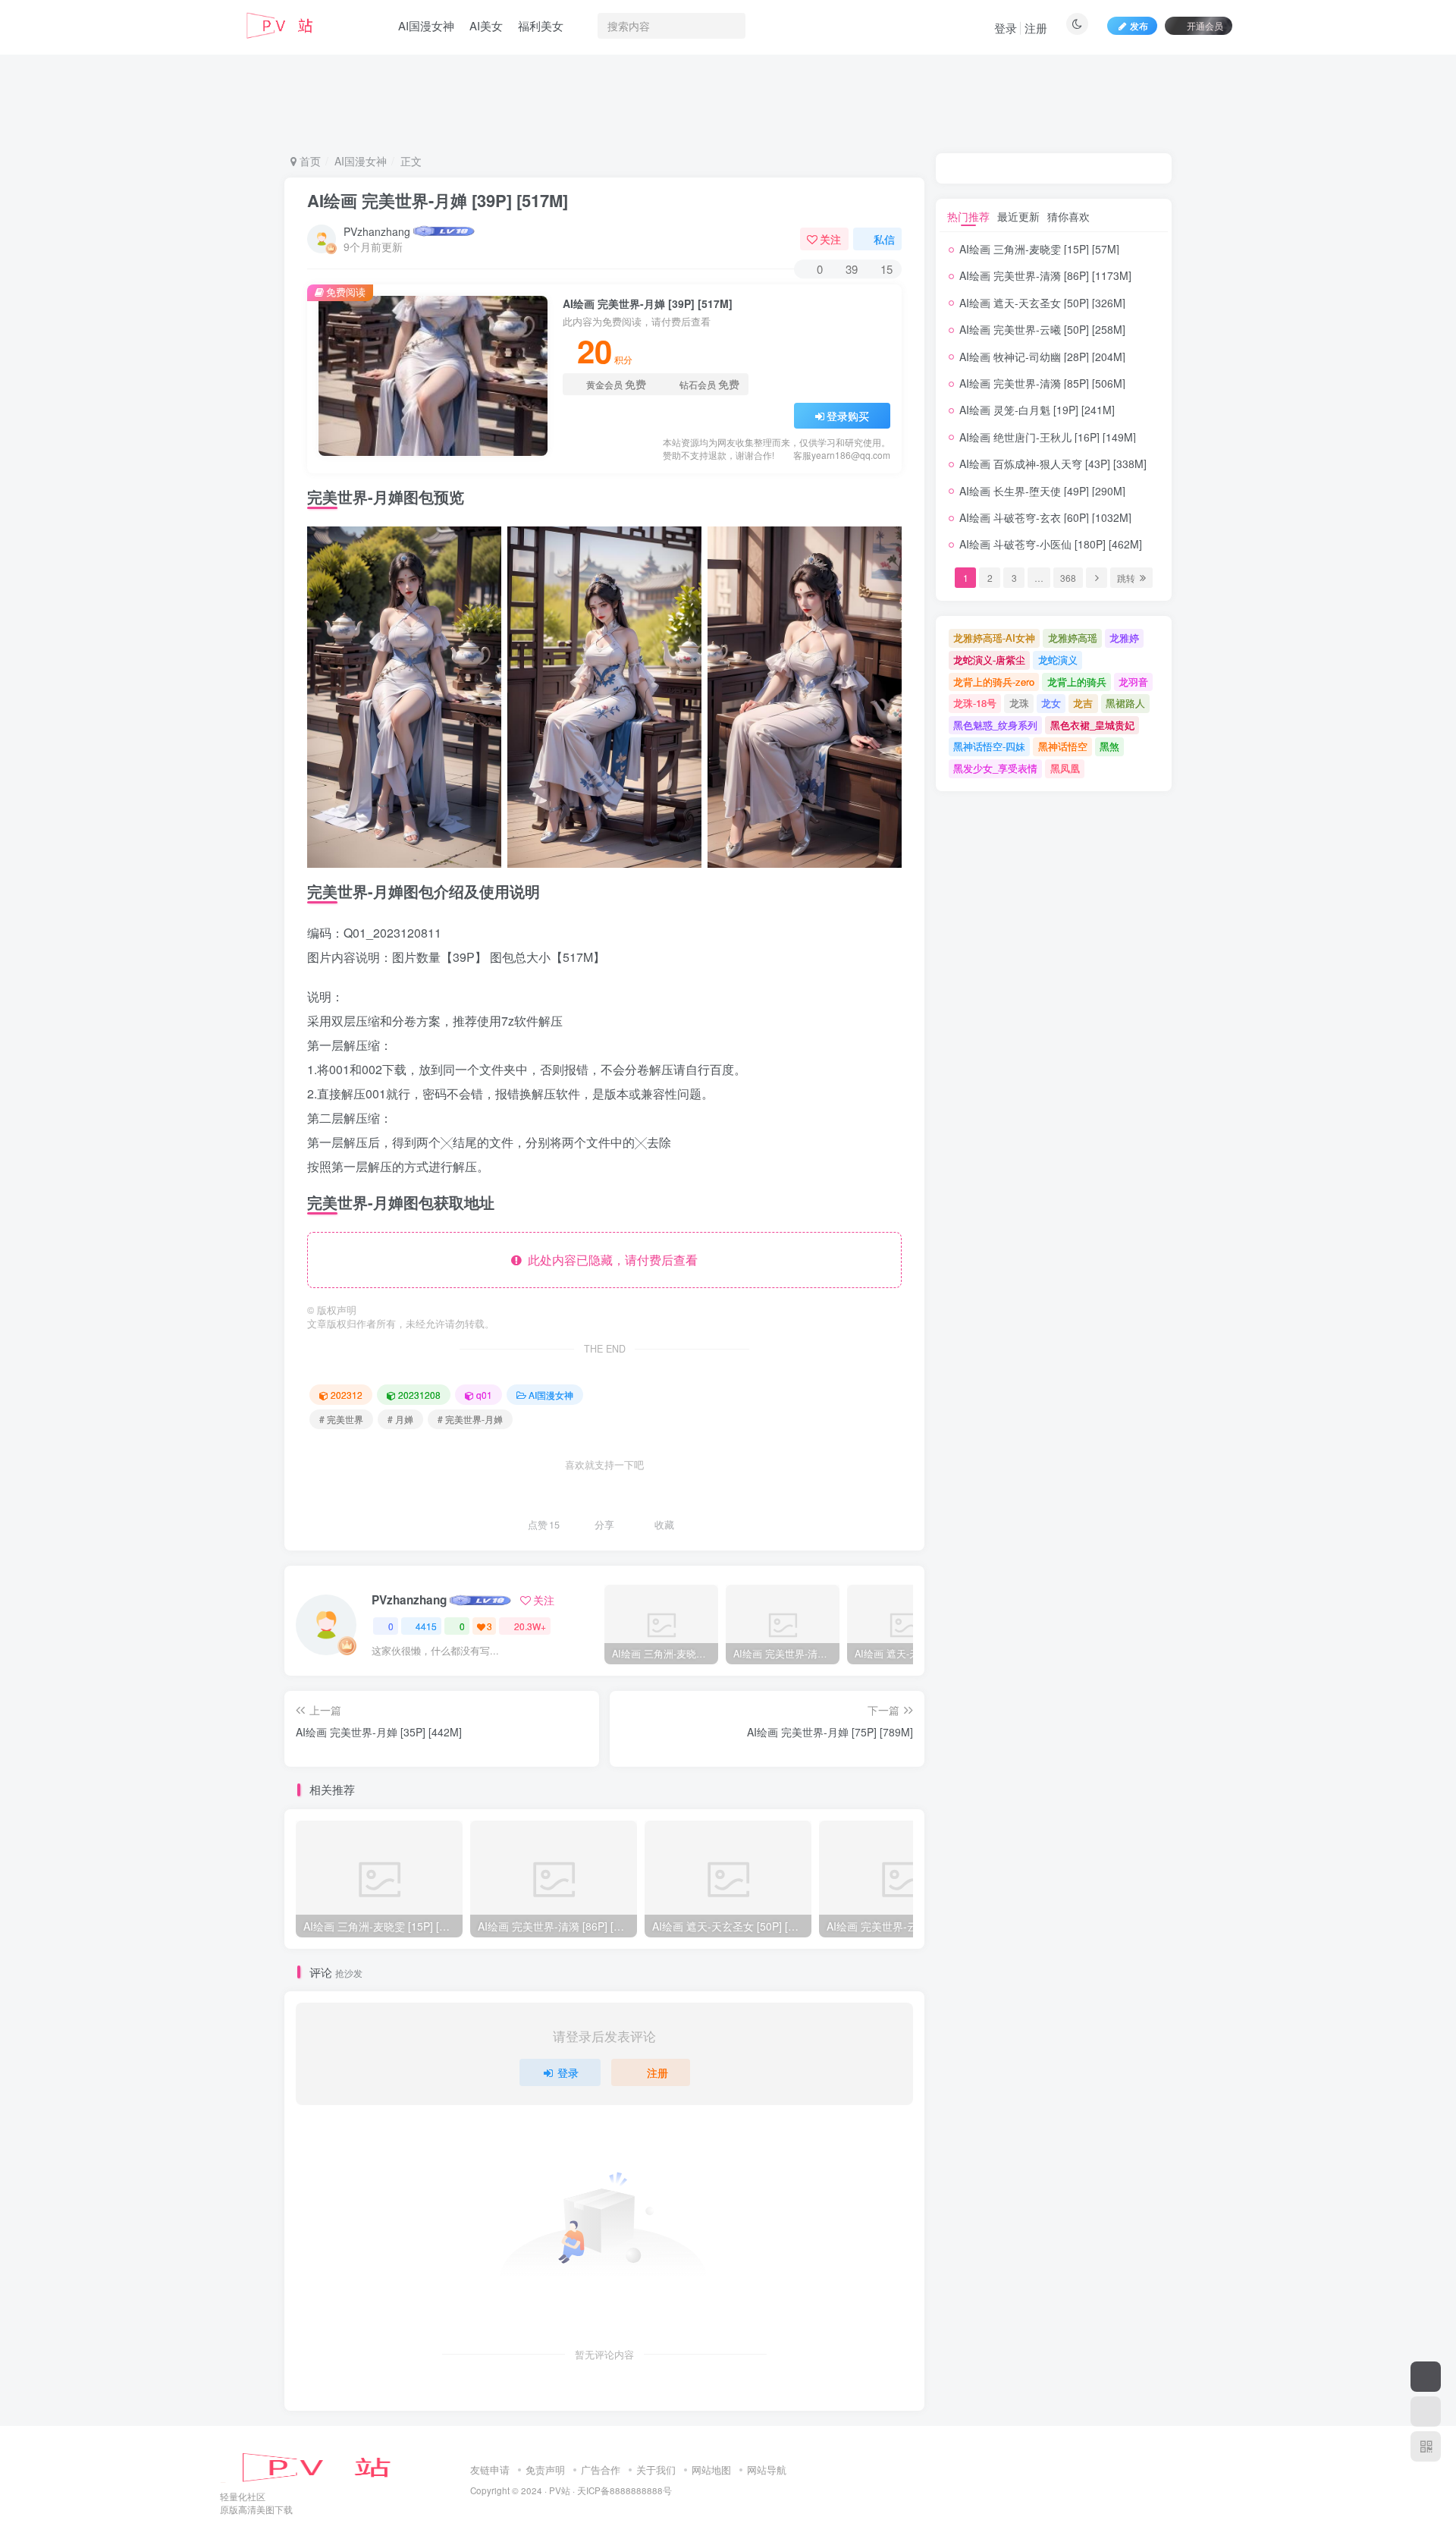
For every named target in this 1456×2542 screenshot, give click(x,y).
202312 (347, 1395)
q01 (484, 1395)
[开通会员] (1426, 2377)
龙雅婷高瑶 (1073, 638)
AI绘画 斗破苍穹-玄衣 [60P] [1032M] (1045, 517)
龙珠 (1019, 703)
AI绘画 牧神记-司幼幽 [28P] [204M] (1042, 357)
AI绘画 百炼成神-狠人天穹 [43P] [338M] (1053, 463)
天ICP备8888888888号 (624, 2490)
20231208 (419, 1395)
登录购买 (848, 416)
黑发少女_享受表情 (995, 768)
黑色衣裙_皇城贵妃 (1092, 725)
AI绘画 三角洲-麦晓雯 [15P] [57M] (1039, 249)
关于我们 (656, 2470)
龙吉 (1083, 703)
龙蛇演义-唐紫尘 (989, 660)
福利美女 (541, 25)
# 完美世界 (341, 1419)
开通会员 (1205, 25)
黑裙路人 (1125, 703)
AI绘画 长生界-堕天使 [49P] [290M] (1042, 491)
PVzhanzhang (377, 231)
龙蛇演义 (1058, 660)
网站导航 (767, 2470)
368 (1068, 578)
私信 (884, 239)
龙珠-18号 (975, 703)
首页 (309, 161)
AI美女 (486, 25)
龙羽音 (1133, 682)
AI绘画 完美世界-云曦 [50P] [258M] (1042, 329)
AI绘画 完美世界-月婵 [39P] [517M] (438, 200)
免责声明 (545, 2470)
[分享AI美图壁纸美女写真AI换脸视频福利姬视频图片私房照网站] (330, 2466)
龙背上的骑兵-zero (994, 682)
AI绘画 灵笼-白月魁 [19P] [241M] (1037, 410)
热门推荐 (968, 216)
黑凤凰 (1065, 768)
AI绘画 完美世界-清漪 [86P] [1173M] (1045, 275)
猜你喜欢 (1068, 216)
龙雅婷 (1124, 638)
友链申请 (490, 2470)
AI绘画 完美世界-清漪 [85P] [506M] (1042, 383)
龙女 (1051, 703)
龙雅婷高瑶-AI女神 (994, 638)
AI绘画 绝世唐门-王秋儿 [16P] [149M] (1048, 437)
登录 (1006, 28)
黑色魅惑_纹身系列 (995, 725)
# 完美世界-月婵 (470, 1419)
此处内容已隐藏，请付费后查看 (610, 1260)
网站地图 (711, 2470)
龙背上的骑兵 (1077, 682)
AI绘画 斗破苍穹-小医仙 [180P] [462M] (1051, 544)
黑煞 (1109, 746)
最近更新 (1018, 216)
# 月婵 (400, 1419)
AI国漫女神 (426, 25)
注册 (1036, 28)
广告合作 (601, 2470)
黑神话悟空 (1063, 746)
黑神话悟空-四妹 (989, 746)
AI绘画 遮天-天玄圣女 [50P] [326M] (1042, 303)
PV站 (560, 2490)
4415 (426, 1626)
